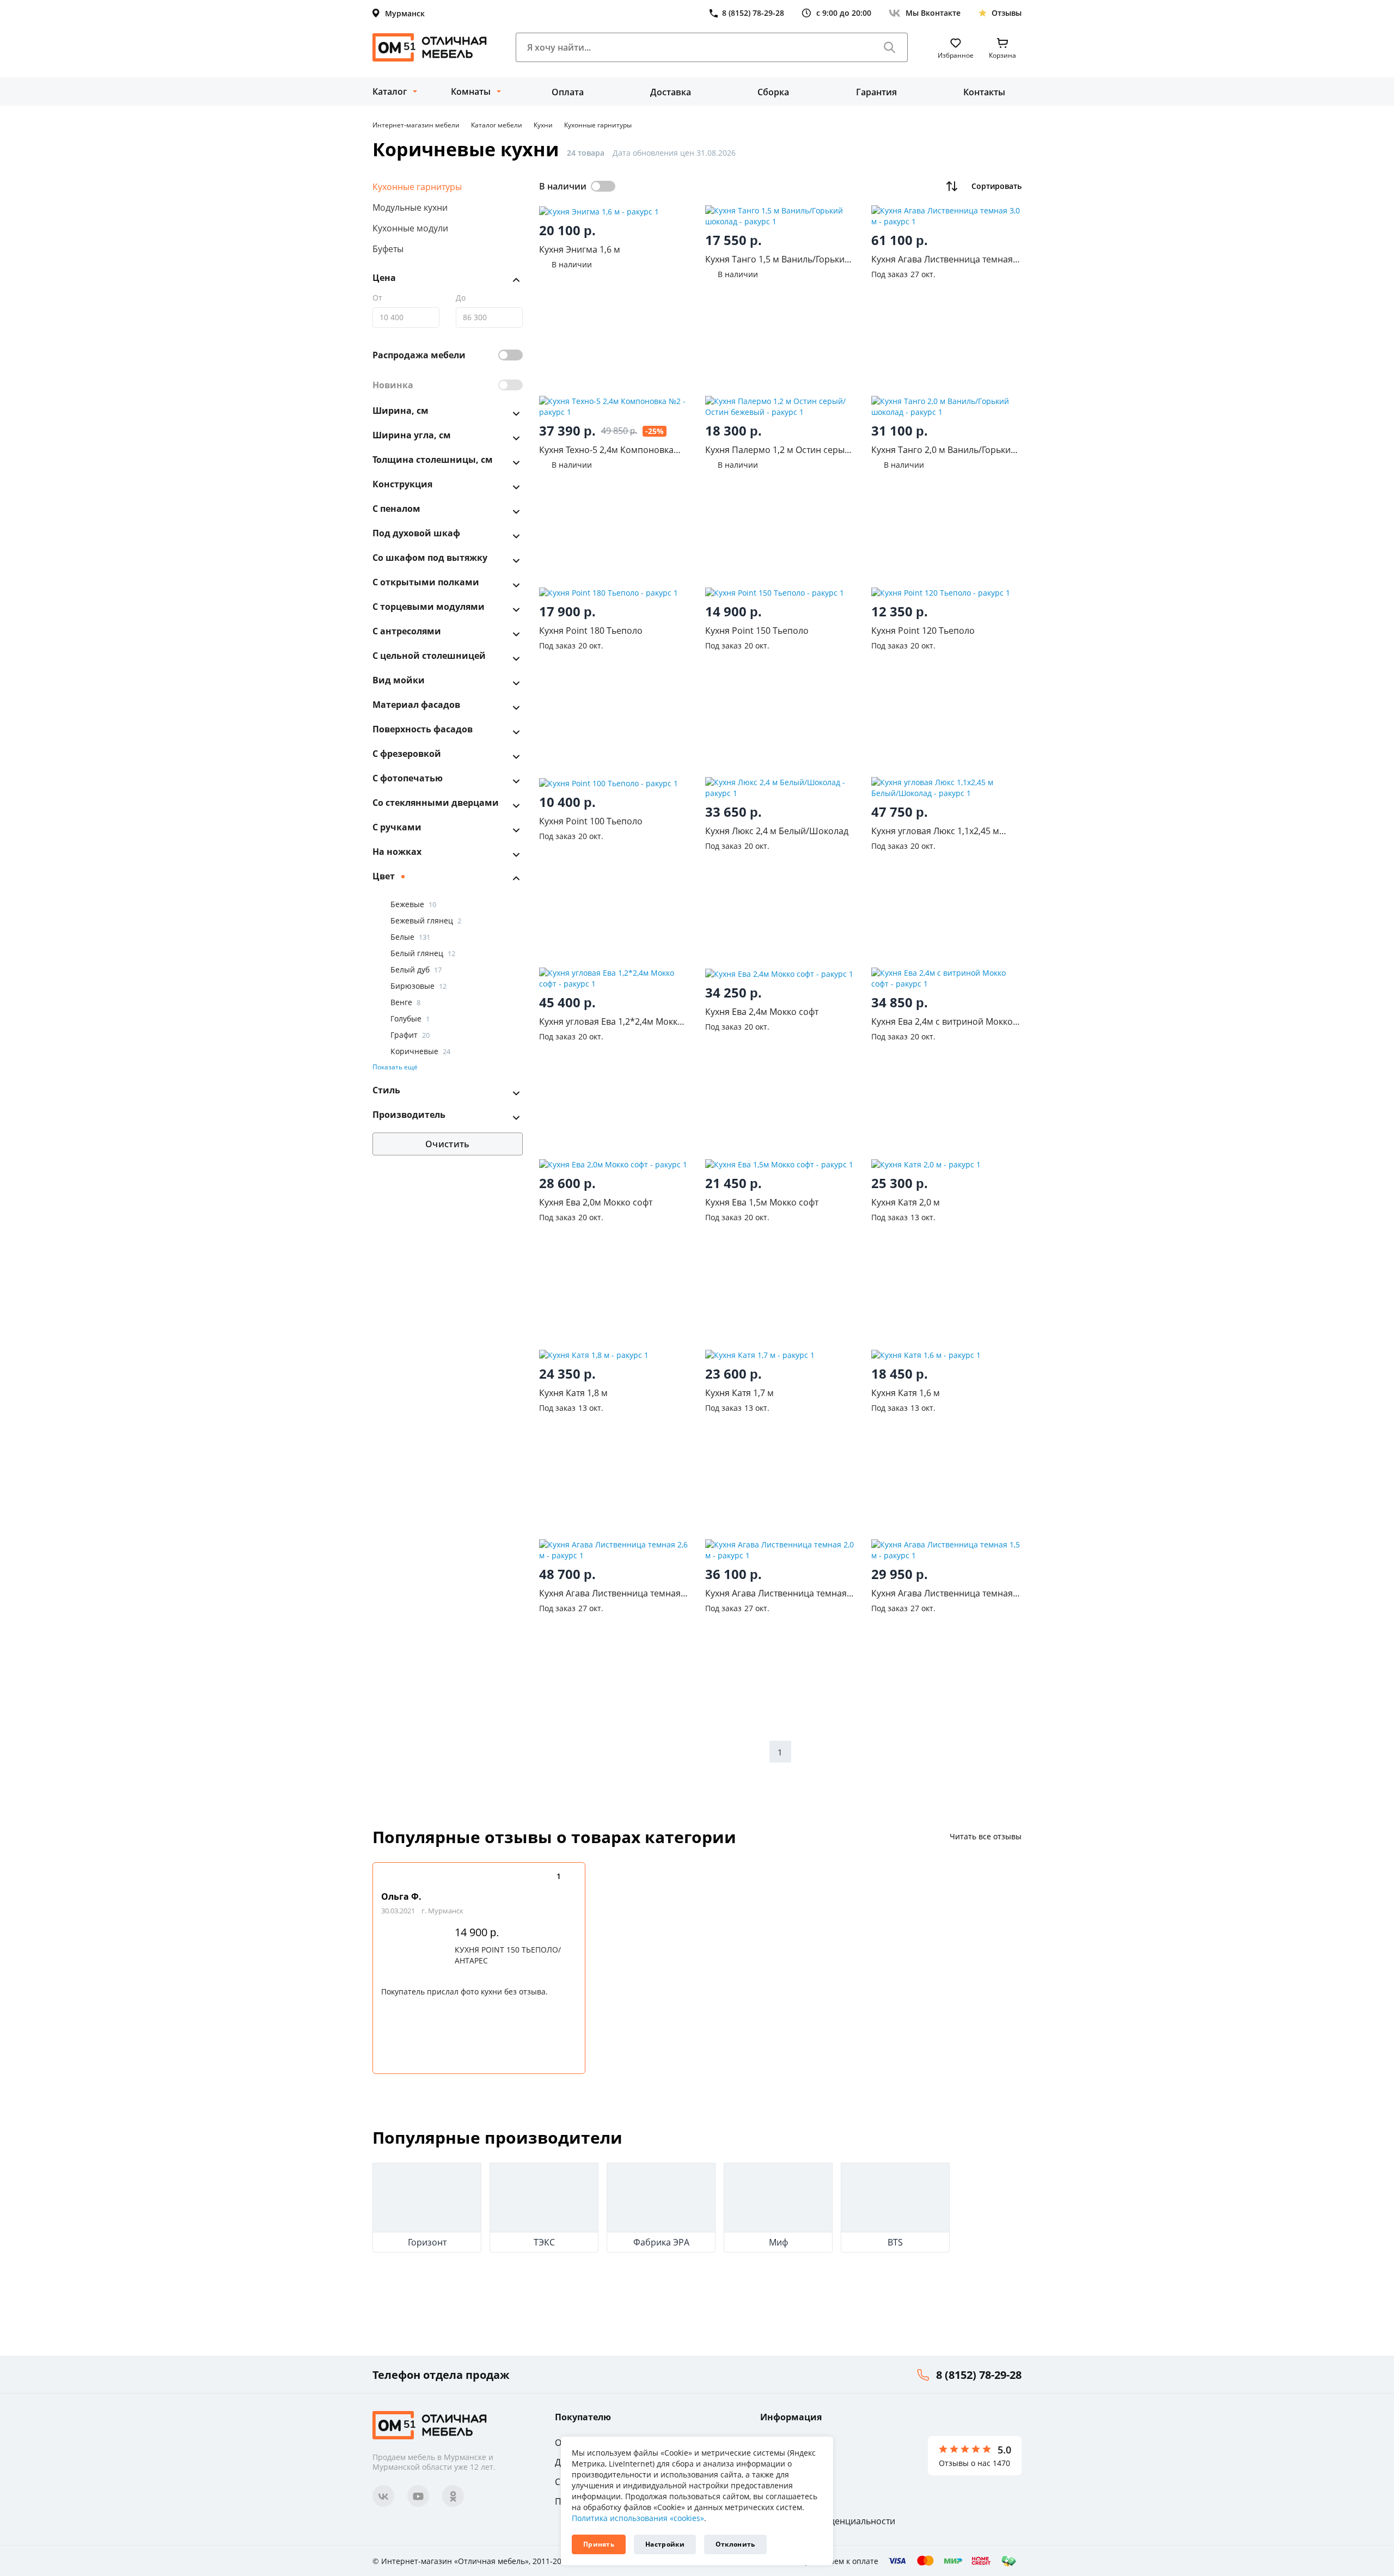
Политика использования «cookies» (638, 2518)
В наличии (563, 186)
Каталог (390, 91)
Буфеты (388, 249)
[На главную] (430, 47)
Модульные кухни (410, 207)
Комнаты (471, 91)
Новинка (393, 386)
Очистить (447, 1144)
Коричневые (420, 1052)
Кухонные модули (410, 228)
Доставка (671, 92)
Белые (410, 937)
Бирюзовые (418, 986)
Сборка (773, 92)
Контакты (984, 92)
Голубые (410, 1019)
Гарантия (876, 92)
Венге (405, 1003)
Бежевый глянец (426, 921)
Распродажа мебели (419, 356)
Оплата (568, 92)
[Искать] (890, 47)
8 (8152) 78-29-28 (979, 2375)
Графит (410, 1035)
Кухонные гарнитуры (417, 187)
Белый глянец (423, 954)
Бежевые (413, 905)
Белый (416, 970)
